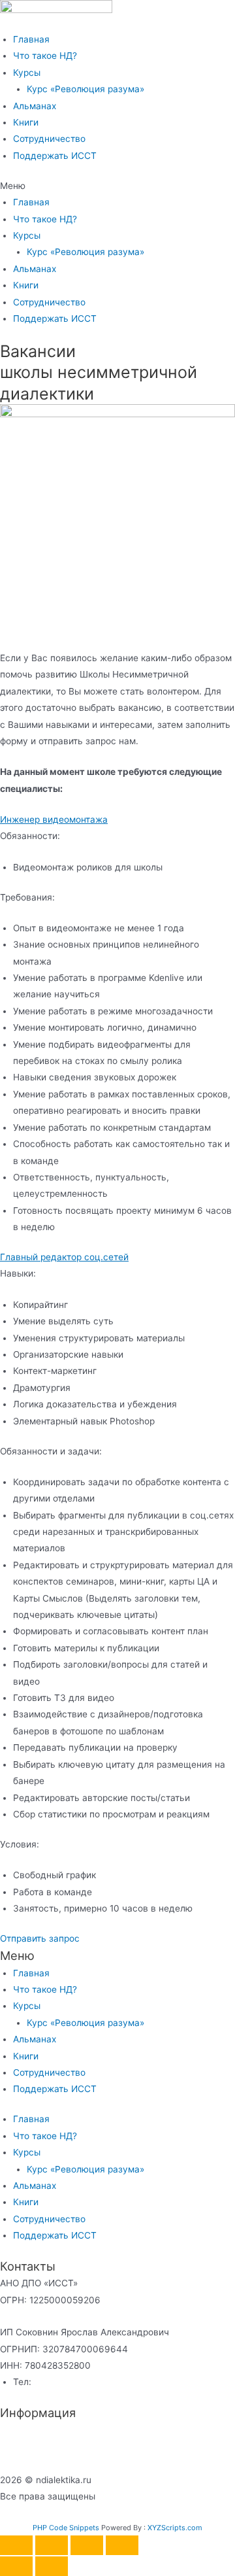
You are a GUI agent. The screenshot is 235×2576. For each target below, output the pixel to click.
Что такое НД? (45, 56)
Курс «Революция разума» (86, 89)
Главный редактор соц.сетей (64, 1257)
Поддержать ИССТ (55, 156)
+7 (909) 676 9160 (75, 2382)
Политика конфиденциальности (69, 2430)
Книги (26, 122)
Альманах (35, 106)
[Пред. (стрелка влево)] (16, 2566)
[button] (117, 186)
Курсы (27, 73)
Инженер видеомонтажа (54, 819)
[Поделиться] (87, 2545)
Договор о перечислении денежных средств (98, 2464)
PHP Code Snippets (66, 2528)
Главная (31, 39)
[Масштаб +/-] (16, 2545)
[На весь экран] (52, 2545)
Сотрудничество (49, 139)
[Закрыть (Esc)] (122, 2545)
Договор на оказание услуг (60, 2447)
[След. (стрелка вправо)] (52, 2566)
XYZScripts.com (175, 2528)
